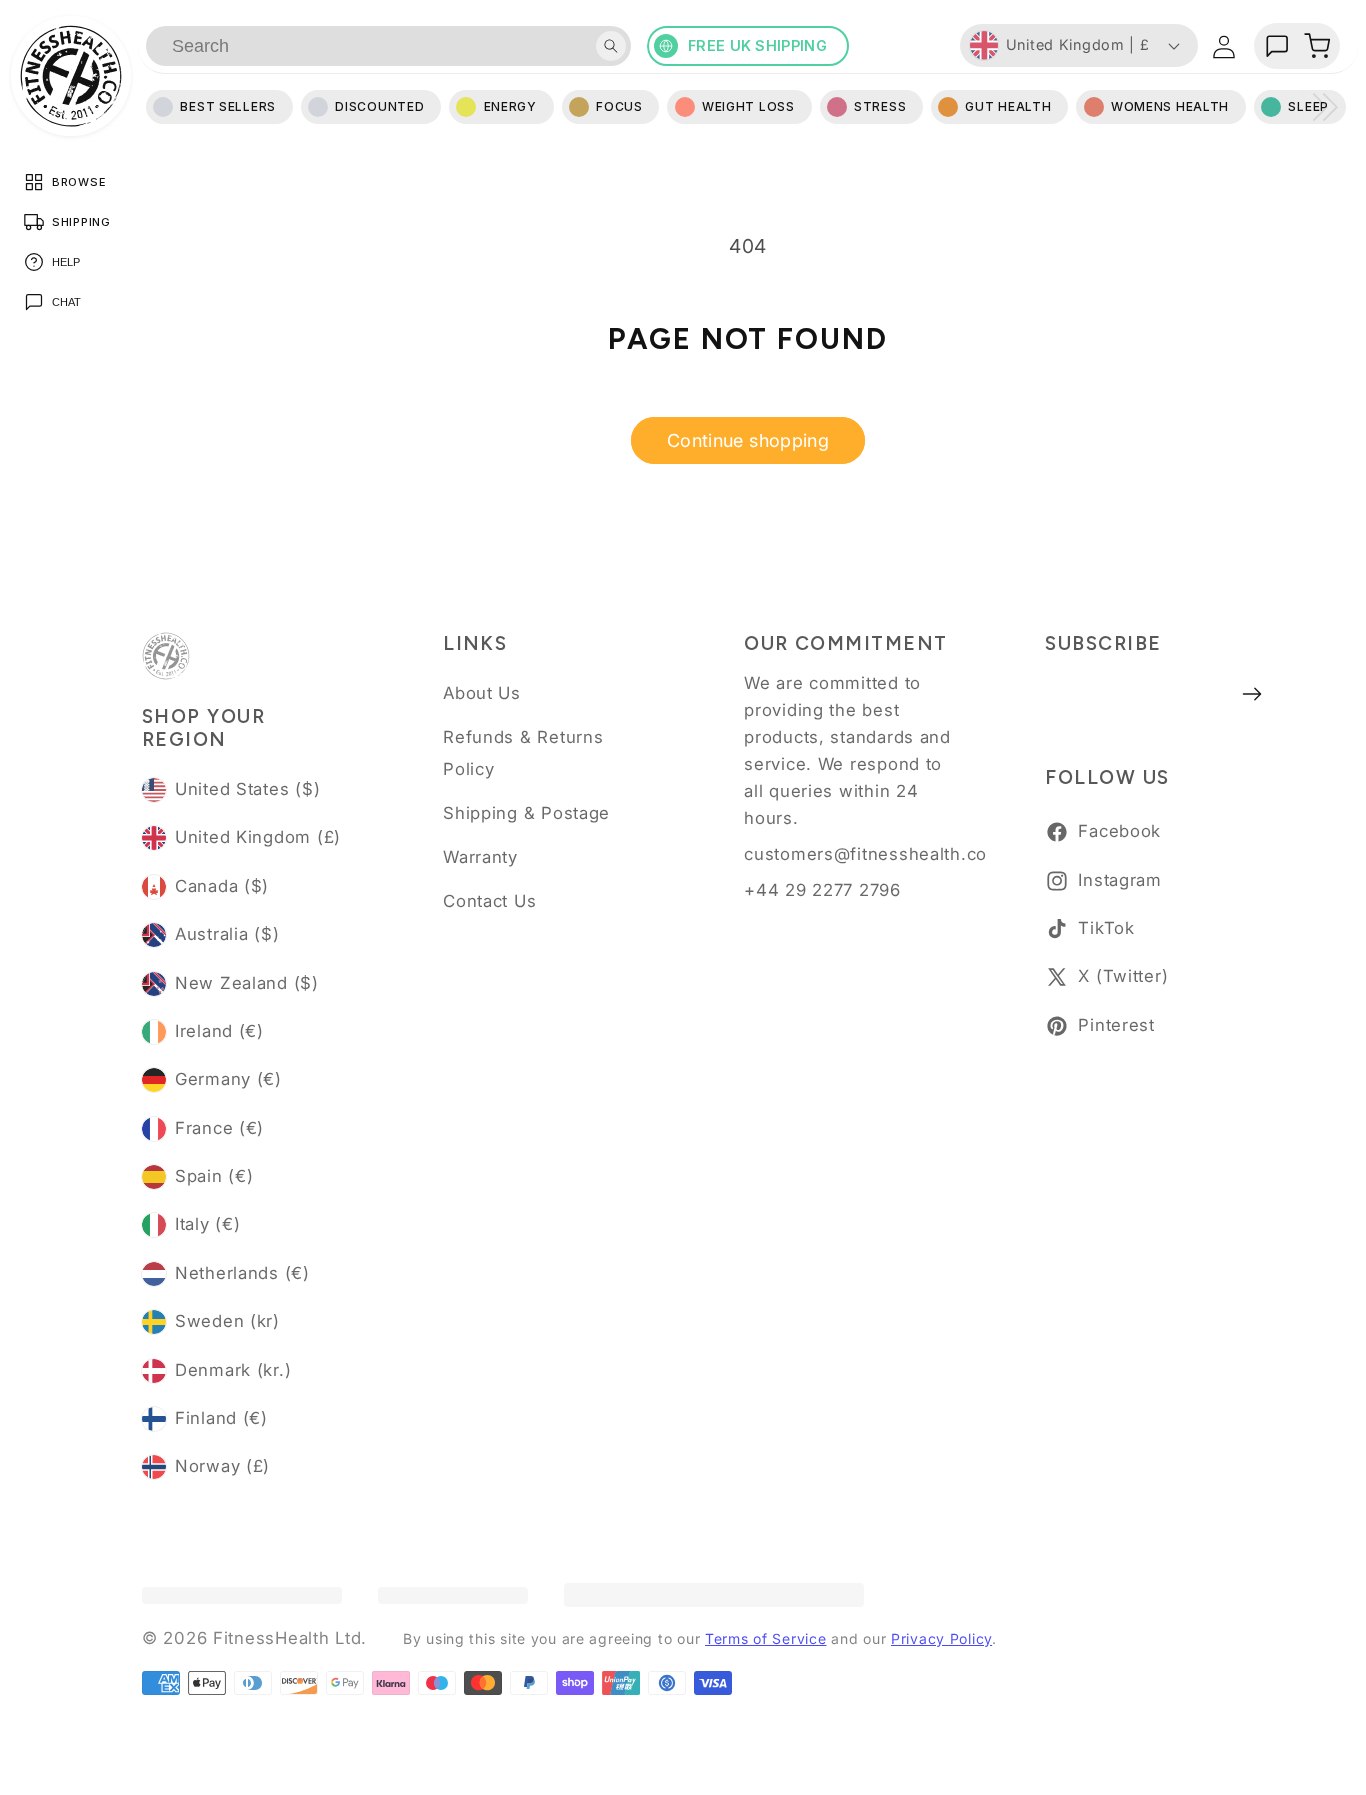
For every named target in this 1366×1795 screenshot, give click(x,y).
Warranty (480, 857)
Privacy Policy (941, 1638)
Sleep (1308, 106)
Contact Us (489, 901)
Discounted (379, 106)
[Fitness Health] (71, 76)
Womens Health (1170, 106)
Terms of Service (766, 1638)
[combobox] (388, 46)
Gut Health (1008, 106)
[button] (1317, 46)
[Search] (611, 46)
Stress (880, 106)
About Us (482, 693)
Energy (510, 106)
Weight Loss (748, 106)
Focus (619, 106)
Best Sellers (228, 106)
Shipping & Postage (526, 813)
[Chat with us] (1277, 46)
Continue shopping (748, 440)
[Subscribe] (1252, 694)
